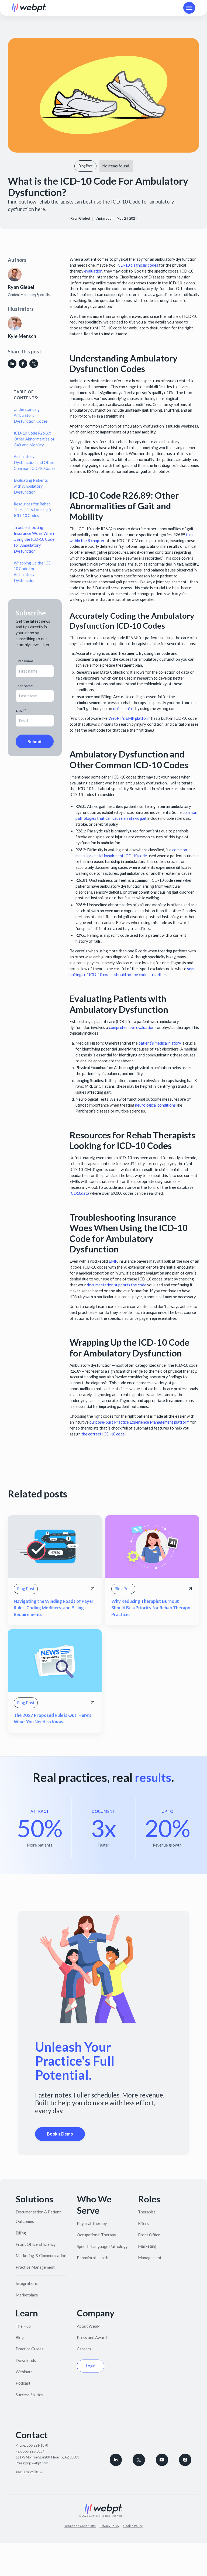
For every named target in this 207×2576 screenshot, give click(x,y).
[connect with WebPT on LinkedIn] (116, 2460)
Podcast (23, 2383)
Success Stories (29, 2395)
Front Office (149, 2235)
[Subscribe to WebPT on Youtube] (162, 2460)
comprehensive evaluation (131, 1027)
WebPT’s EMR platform (129, 718)
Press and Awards (93, 2338)
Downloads (26, 2360)
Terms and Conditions (80, 2526)
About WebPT (90, 2326)
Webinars (24, 2372)
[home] (29, 8)
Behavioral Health (93, 2258)
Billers (143, 2224)
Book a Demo (60, 2134)
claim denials (123, 709)
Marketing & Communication (41, 2256)
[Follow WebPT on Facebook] (185, 2460)
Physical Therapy (92, 2224)
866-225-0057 (33, 2451)
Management (150, 2258)
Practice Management (35, 2267)
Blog (20, 2338)
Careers (84, 2349)
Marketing (147, 2246)
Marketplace (27, 2295)
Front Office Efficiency (36, 2244)
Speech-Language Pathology (102, 2246)
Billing (21, 2233)
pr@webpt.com (37, 2463)
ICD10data (79, 1193)
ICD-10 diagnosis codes (137, 265)
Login (91, 2366)
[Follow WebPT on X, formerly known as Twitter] (139, 2460)
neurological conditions (155, 1105)
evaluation (93, 271)
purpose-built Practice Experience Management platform (139, 1422)
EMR (113, 1261)
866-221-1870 (37, 2445)
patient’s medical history (159, 1043)
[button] (189, 8)
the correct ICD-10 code (103, 1434)
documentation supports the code (116, 1285)
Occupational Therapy (96, 2235)
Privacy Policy (110, 2526)
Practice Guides (30, 2349)
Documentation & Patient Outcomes (38, 2217)
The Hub (23, 2326)
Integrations (27, 2283)
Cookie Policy (133, 2526)
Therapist (147, 2212)
